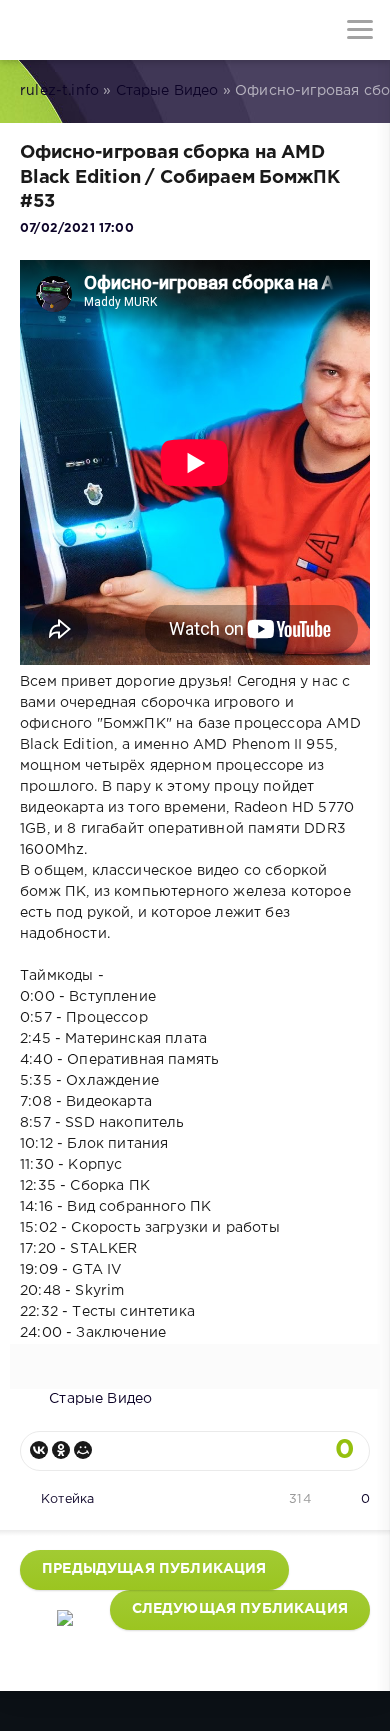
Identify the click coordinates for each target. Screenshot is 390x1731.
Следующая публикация (240, 1609)
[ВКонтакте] (39, 1450)
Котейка (67, 1499)
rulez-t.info (59, 91)
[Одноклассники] (61, 1450)
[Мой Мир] (83, 1450)
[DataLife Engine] (30, 30)
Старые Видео (167, 91)
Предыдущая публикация (154, 1569)
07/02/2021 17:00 (77, 228)
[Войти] (90, 30)
